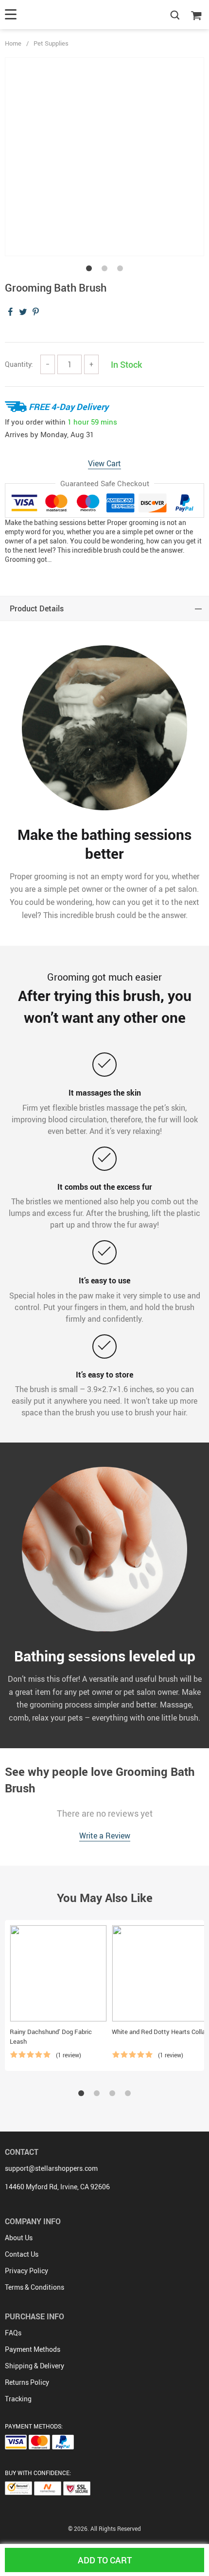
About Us (19, 2238)
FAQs (13, 2333)
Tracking (18, 2399)
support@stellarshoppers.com (51, 2168)
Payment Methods (33, 2349)
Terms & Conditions (35, 2287)
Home (13, 43)
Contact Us (22, 2254)
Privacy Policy (26, 2271)
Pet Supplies (51, 43)
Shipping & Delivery (35, 2366)
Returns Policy (27, 2382)
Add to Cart (105, 2560)
